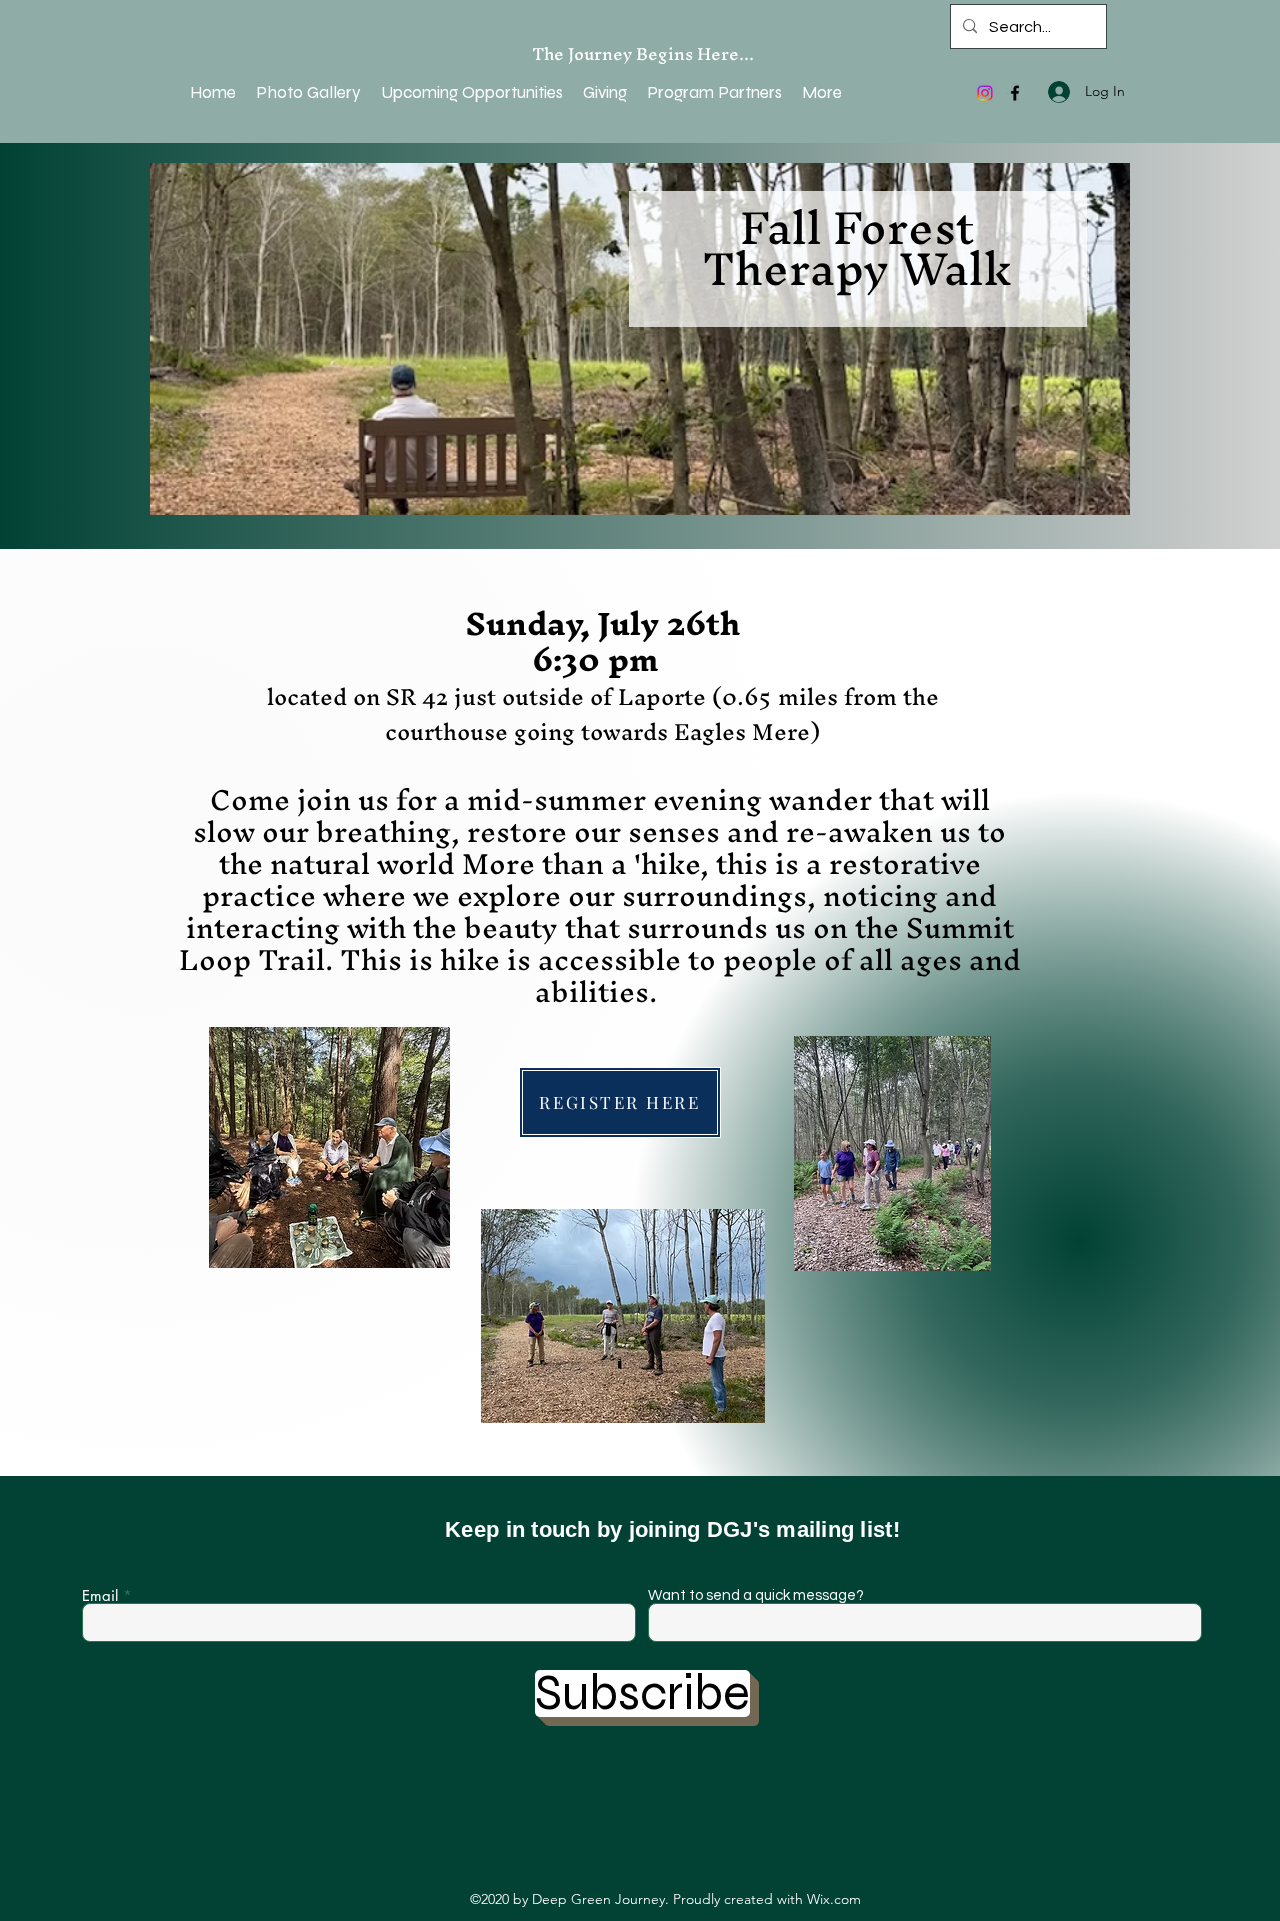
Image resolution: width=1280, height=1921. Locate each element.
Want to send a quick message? (756, 1595)
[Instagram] (985, 93)
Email (100, 1595)
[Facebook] (1015, 93)
